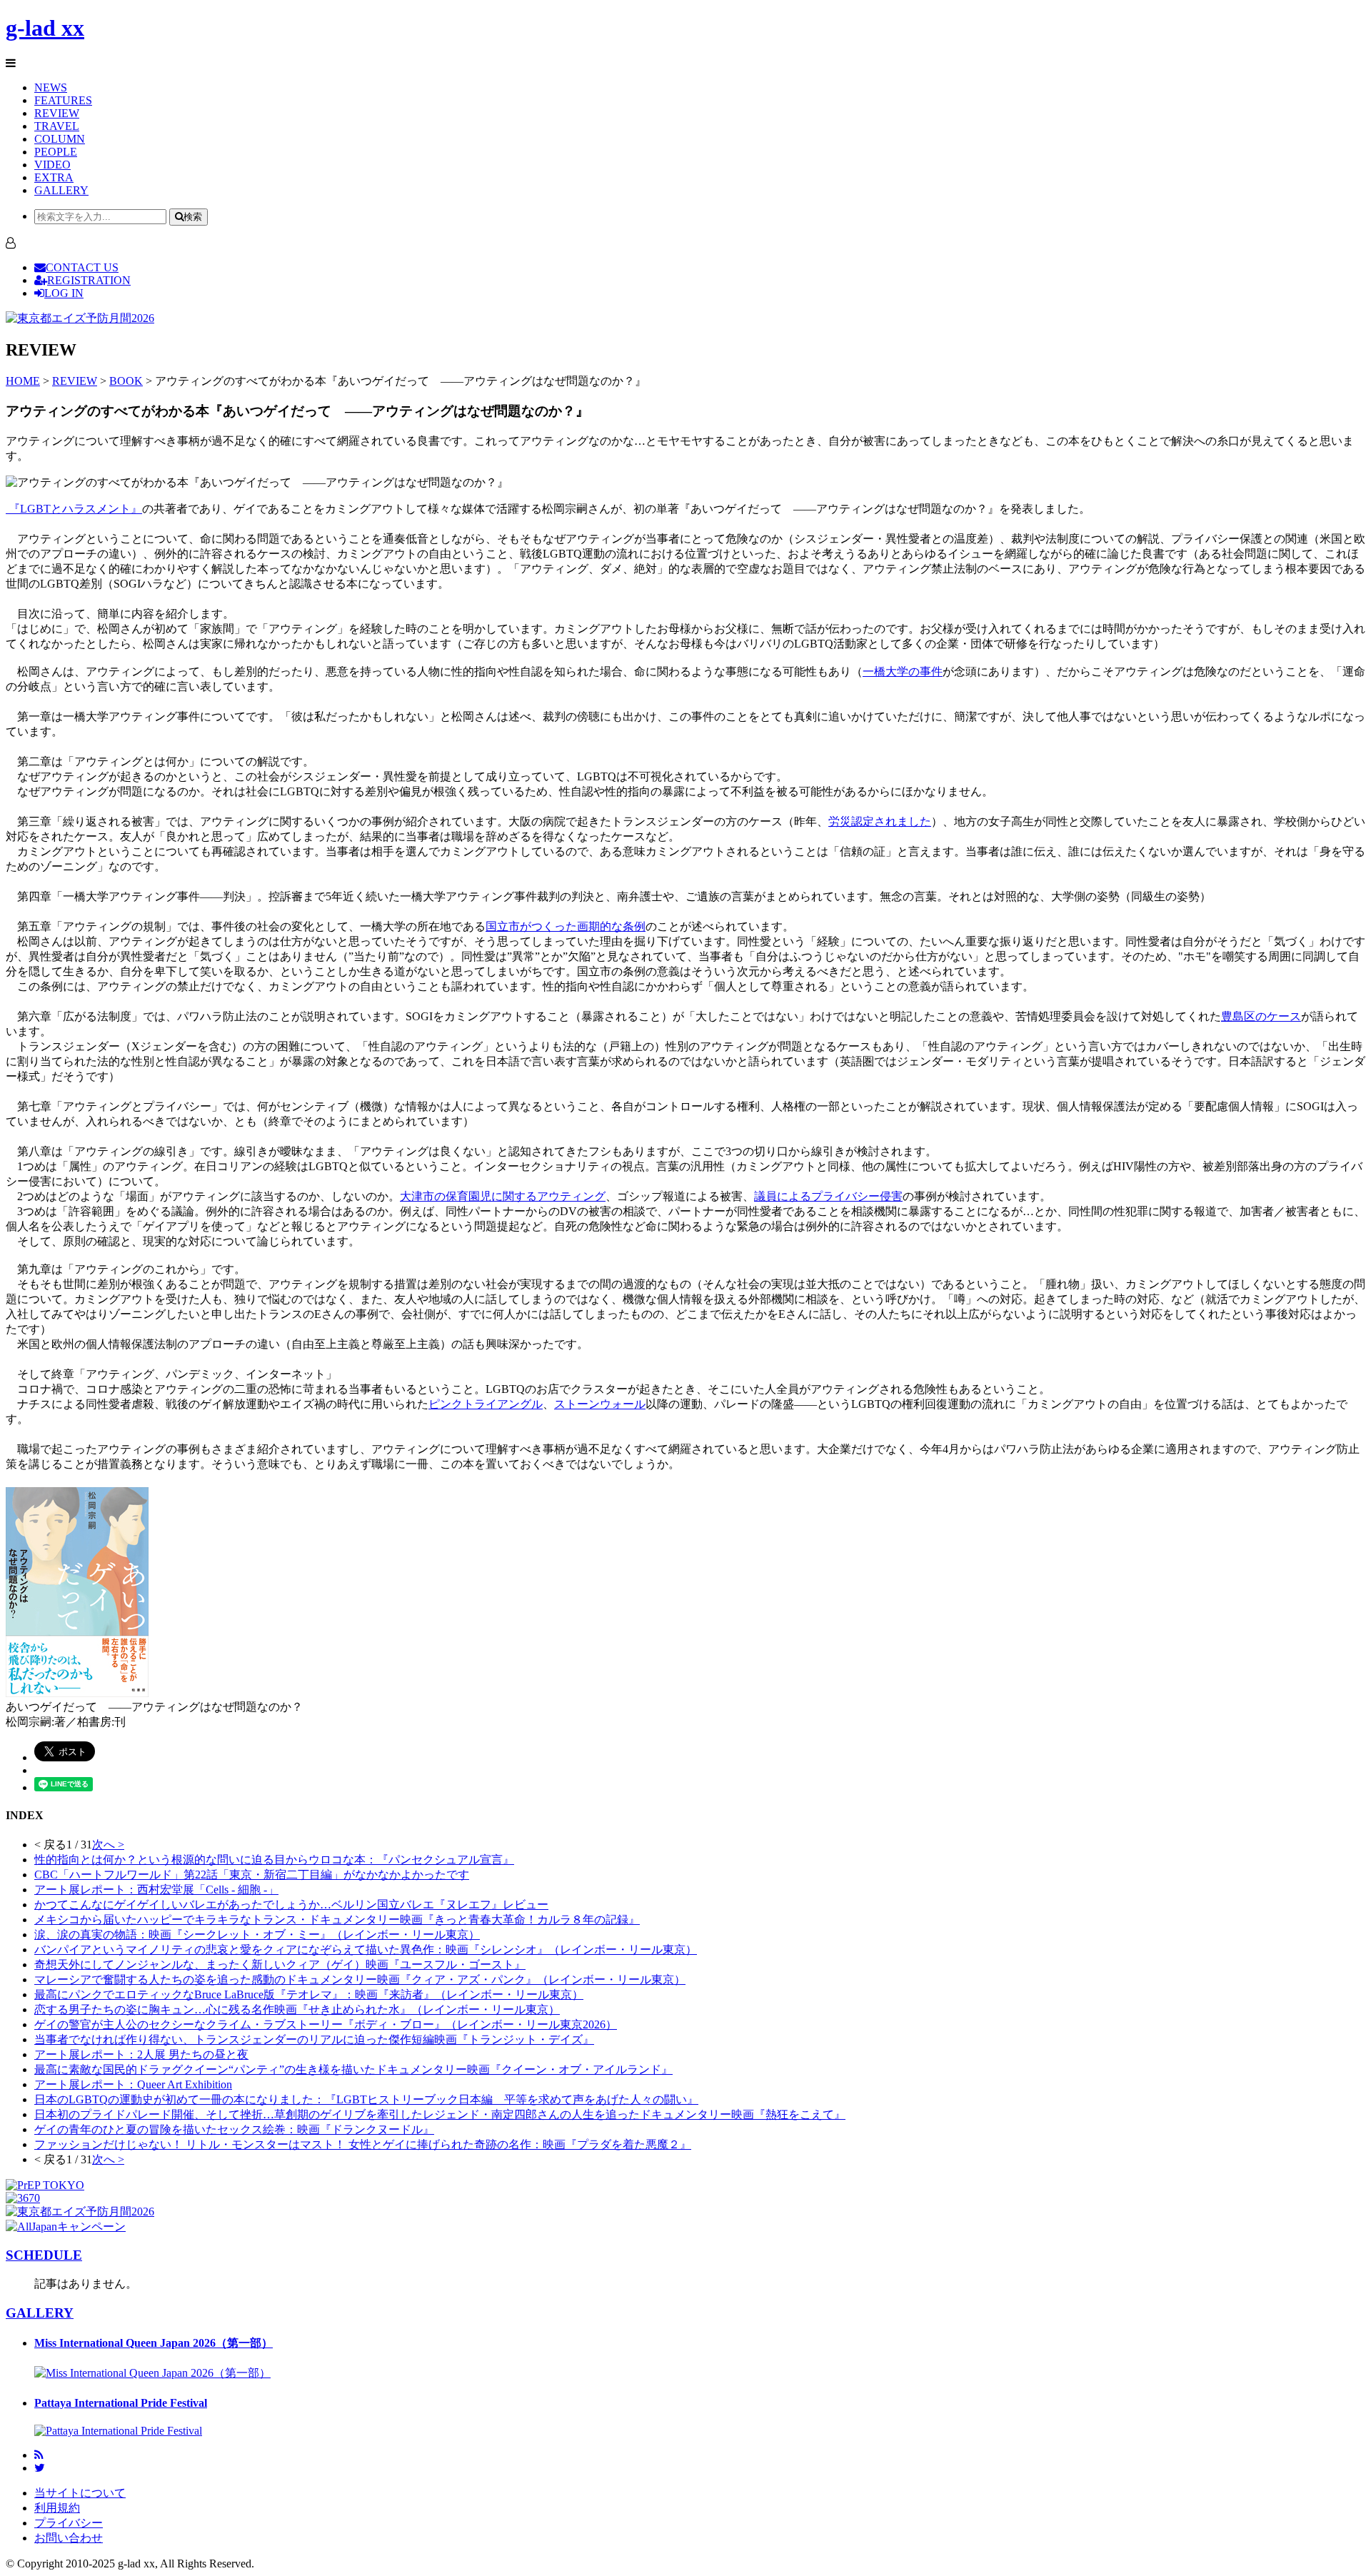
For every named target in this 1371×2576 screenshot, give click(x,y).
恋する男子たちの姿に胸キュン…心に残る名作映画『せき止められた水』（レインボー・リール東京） (297, 2009)
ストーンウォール (600, 1404)
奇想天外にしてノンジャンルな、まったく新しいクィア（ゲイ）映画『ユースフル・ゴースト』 (280, 1964)
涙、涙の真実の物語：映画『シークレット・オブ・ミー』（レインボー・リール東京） (257, 1934)
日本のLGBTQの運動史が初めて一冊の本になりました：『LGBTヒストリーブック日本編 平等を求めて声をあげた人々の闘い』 (366, 2099)
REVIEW (57, 113)
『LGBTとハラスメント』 (74, 509)
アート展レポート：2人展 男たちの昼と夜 (141, 2054)
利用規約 (57, 2508)
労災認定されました (880, 821)
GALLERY (61, 190)
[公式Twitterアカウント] (40, 2468)
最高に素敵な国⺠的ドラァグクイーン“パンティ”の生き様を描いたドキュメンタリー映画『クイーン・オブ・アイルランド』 (353, 2069)
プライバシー (69, 2523)
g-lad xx (45, 28)
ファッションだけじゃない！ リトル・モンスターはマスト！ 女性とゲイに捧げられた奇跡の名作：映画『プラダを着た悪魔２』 (363, 2144)
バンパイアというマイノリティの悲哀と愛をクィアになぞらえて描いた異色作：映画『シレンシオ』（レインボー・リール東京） (366, 1949)
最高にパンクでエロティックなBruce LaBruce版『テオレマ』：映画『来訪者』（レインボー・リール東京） (309, 1994)
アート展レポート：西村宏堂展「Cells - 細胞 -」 (156, 1890)
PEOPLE (56, 152)
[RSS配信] (39, 2455)
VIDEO (52, 165)
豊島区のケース (1261, 1016)
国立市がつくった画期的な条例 (566, 926)
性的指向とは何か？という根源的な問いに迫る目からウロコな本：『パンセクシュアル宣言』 (274, 1860)
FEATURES (63, 100)
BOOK (126, 381)
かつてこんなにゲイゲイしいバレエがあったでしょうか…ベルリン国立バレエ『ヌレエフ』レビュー (291, 1905)
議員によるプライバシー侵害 (828, 1196)
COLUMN (60, 139)
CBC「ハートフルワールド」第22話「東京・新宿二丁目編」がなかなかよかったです (252, 1875)
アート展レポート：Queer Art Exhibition (133, 2084)
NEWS (51, 87)
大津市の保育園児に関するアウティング (503, 1196)
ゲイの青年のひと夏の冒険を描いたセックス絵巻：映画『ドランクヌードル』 (234, 2129)
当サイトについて (80, 2493)
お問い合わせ (69, 2538)
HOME (23, 381)
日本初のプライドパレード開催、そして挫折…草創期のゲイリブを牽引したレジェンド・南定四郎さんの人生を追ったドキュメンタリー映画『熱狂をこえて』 (440, 2114)
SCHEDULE (44, 2255)
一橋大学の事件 (903, 671)
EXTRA (54, 177)
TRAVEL (57, 126)
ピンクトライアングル (486, 1404)
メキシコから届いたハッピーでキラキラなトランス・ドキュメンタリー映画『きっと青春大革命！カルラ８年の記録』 (337, 1920)
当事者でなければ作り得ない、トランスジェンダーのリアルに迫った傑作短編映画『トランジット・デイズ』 (314, 2039)
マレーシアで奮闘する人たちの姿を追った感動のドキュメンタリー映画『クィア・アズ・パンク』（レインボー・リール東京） (360, 1979)
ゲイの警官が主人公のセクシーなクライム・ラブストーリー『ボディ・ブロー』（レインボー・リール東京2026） (326, 2024)
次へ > (108, 1845)
